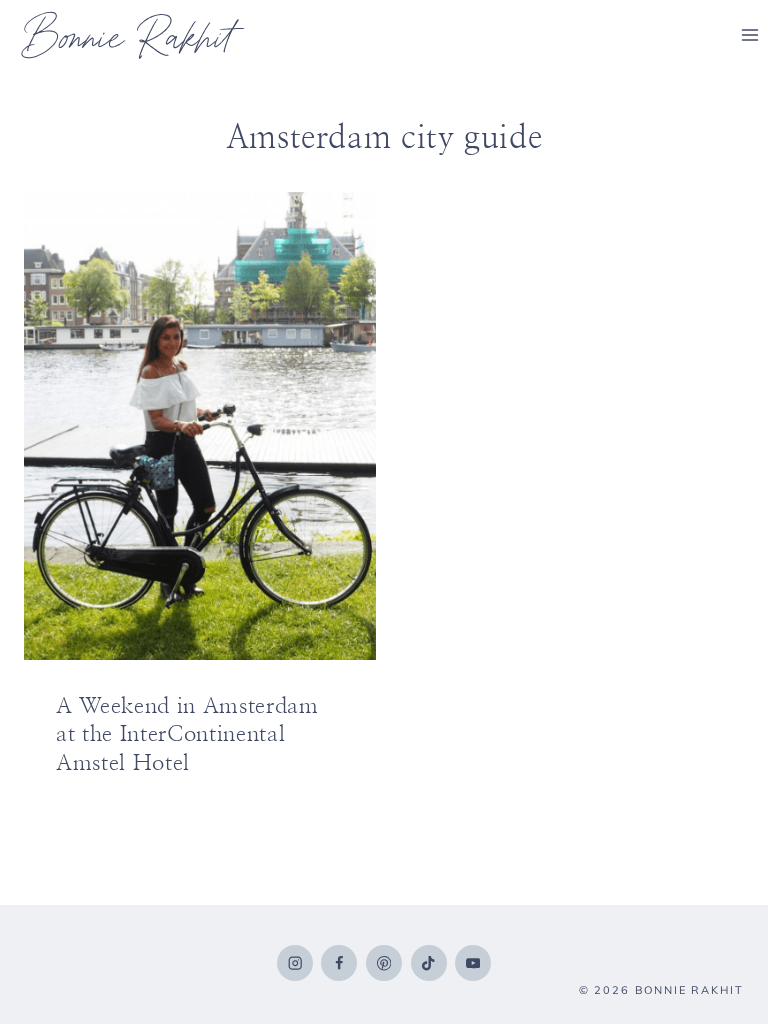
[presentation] (200, 426)
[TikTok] (429, 963)
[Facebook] (339, 963)
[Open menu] (749, 34)
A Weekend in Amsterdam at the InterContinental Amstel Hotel (187, 734)
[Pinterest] (384, 963)
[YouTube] (473, 963)
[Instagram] (295, 963)
